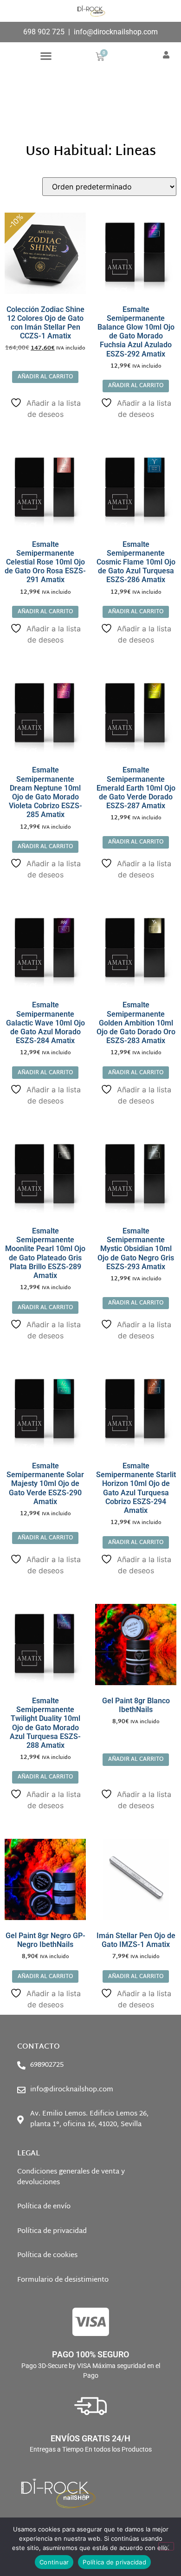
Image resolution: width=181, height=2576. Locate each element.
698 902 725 (44, 32)
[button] (46, 56)
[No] (166, 2546)
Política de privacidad (114, 2562)
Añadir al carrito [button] (45, 377)
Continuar (54, 2562)
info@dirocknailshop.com (116, 32)
